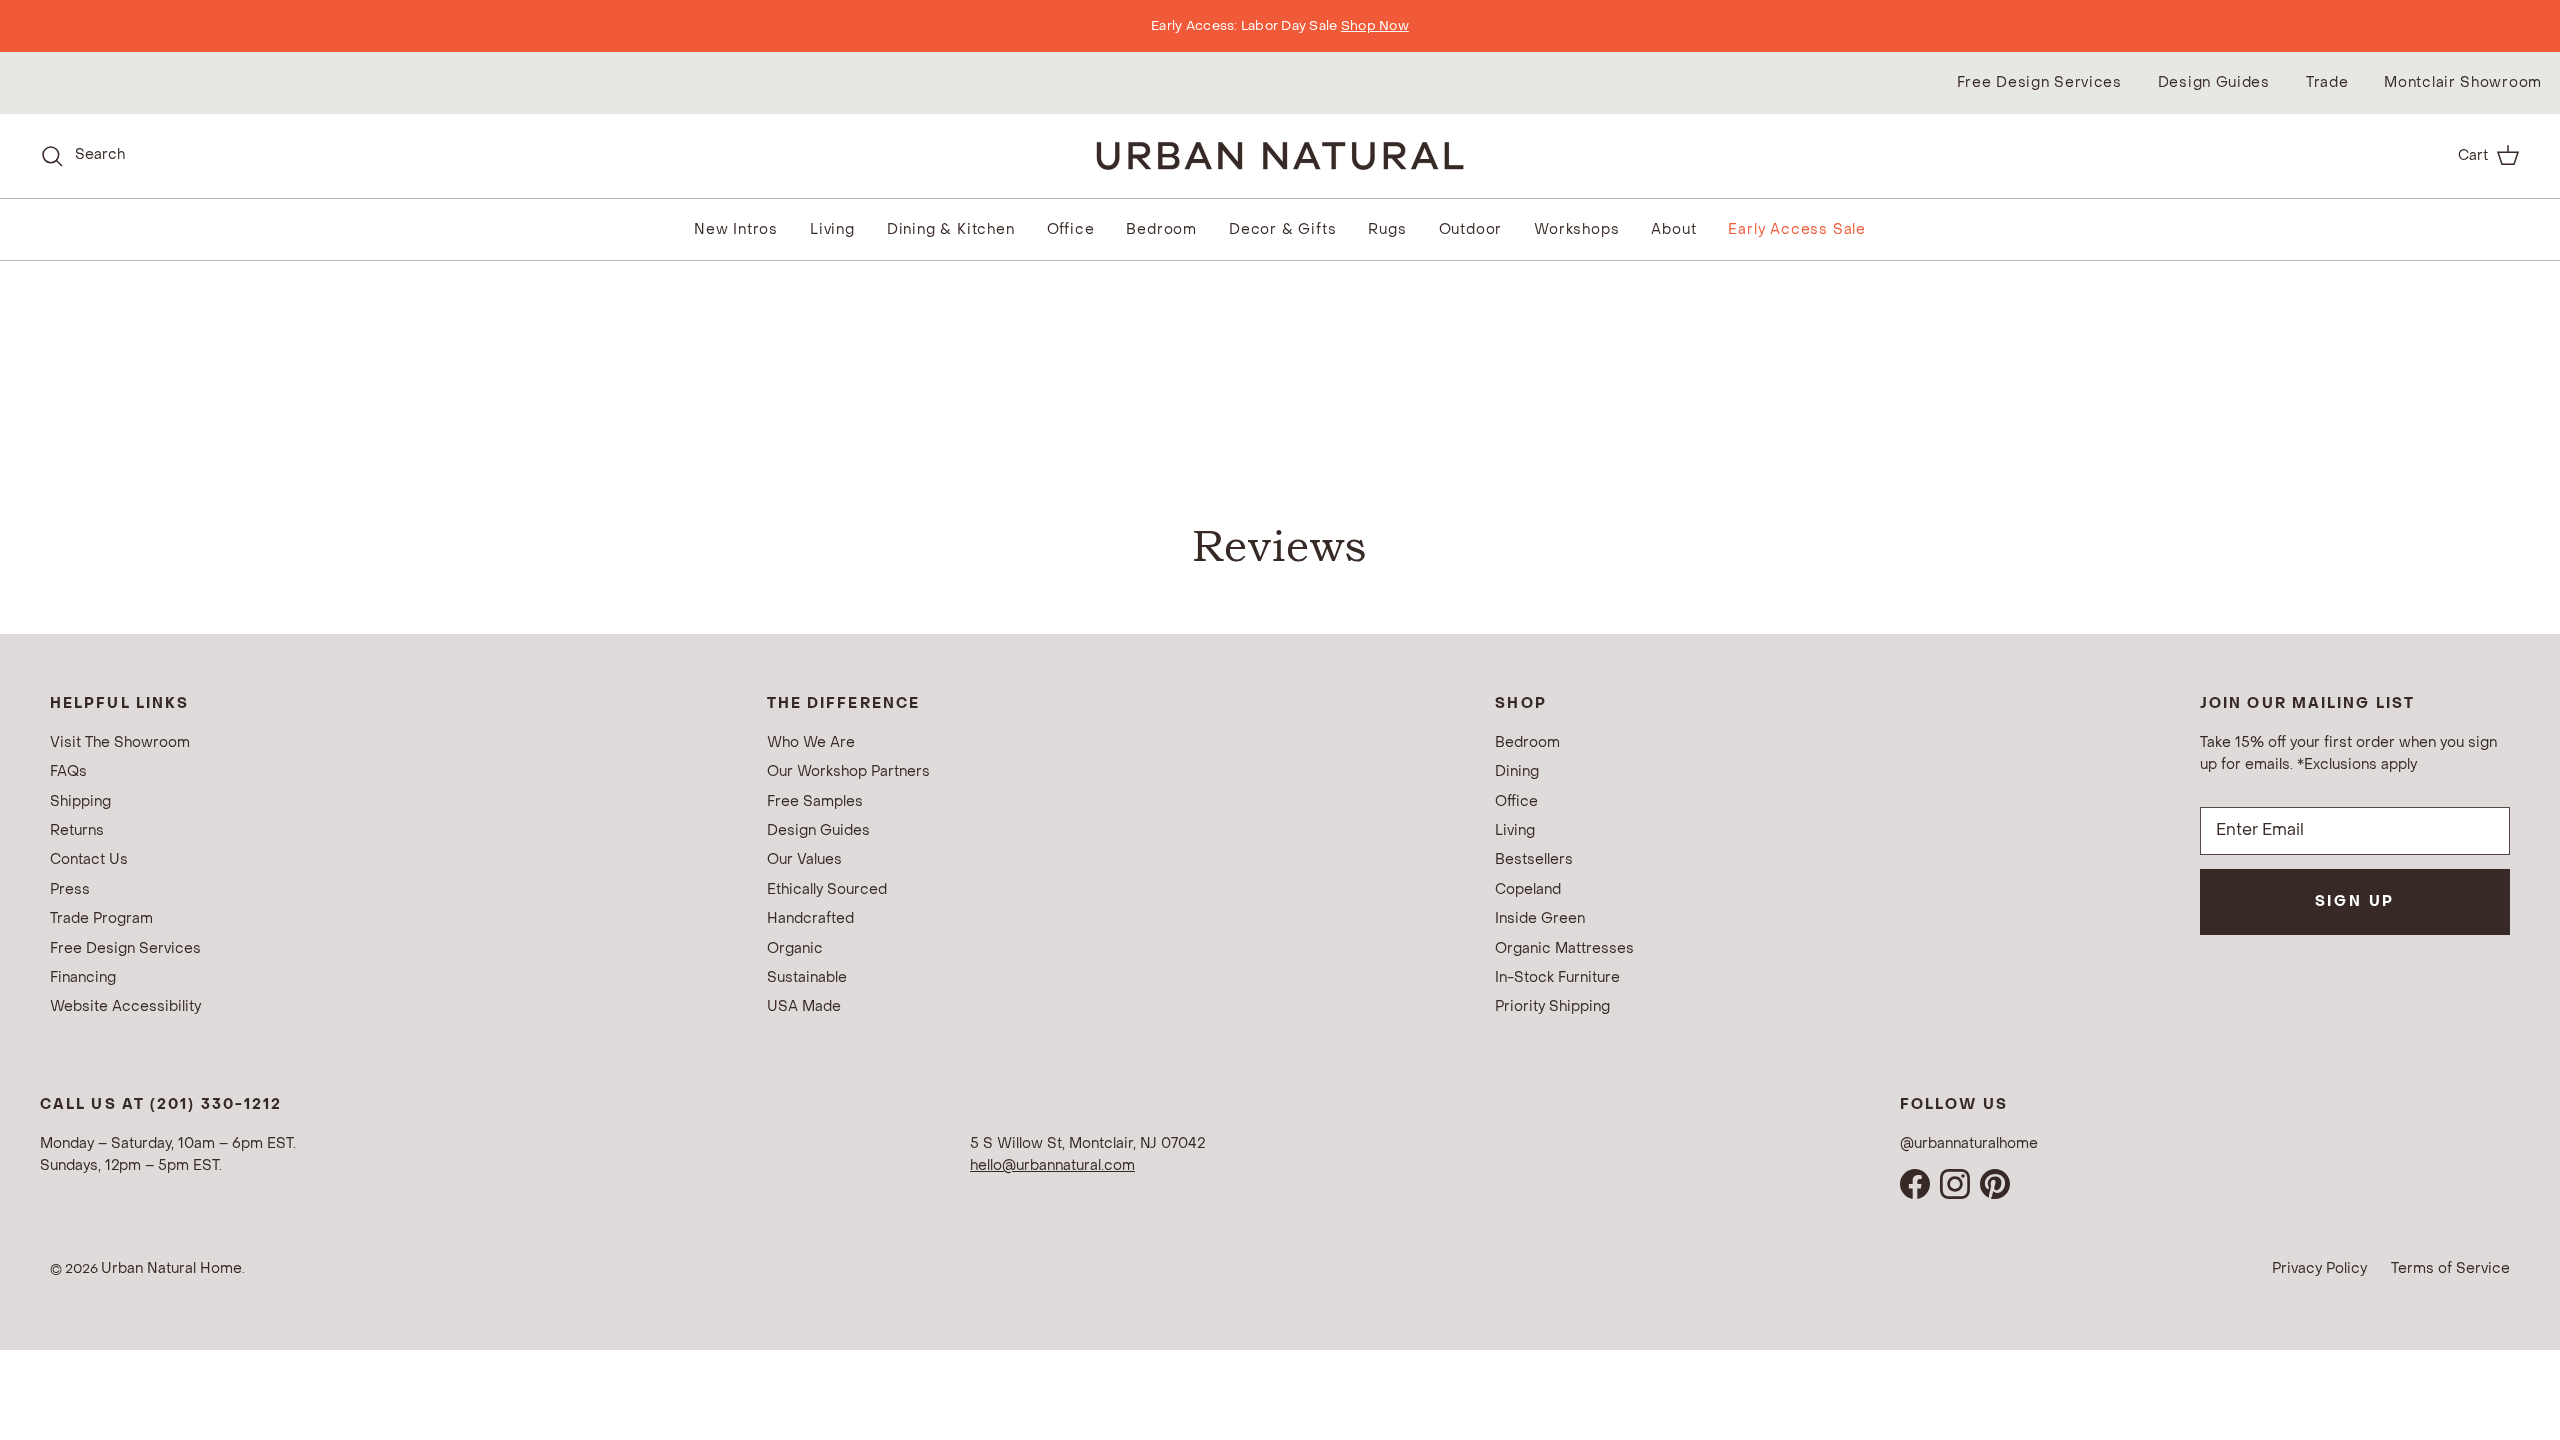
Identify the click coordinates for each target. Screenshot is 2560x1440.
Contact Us (89, 859)
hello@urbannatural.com (1052, 1165)
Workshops (1576, 229)
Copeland (1528, 889)
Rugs (1387, 229)
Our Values (804, 859)
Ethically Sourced (827, 889)
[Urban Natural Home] (1280, 155)
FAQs (68, 771)
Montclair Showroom (2463, 82)
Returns (77, 830)
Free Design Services (2039, 82)
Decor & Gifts (1282, 229)
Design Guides (2214, 82)
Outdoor (1471, 229)
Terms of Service (2450, 1268)
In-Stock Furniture (1557, 977)
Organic (795, 948)
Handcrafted (810, 918)
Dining (1517, 771)
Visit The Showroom (120, 742)
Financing (83, 977)
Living (832, 229)
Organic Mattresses (1564, 948)
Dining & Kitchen (951, 229)
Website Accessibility (125, 1006)
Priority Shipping (1552, 1006)
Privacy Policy (2319, 1268)
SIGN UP (2355, 901)
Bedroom (1161, 229)
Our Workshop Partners (848, 771)
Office (1071, 229)
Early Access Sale (1797, 229)
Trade (2327, 82)
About (1673, 229)
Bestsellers (1534, 859)
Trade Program (101, 918)
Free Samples (815, 801)
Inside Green (1540, 918)
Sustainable (807, 977)
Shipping (80, 801)
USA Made (804, 1006)
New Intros (736, 229)
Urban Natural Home (171, 1268)
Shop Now (1375, 25)
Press (70, 889)
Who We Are (811, 742)
